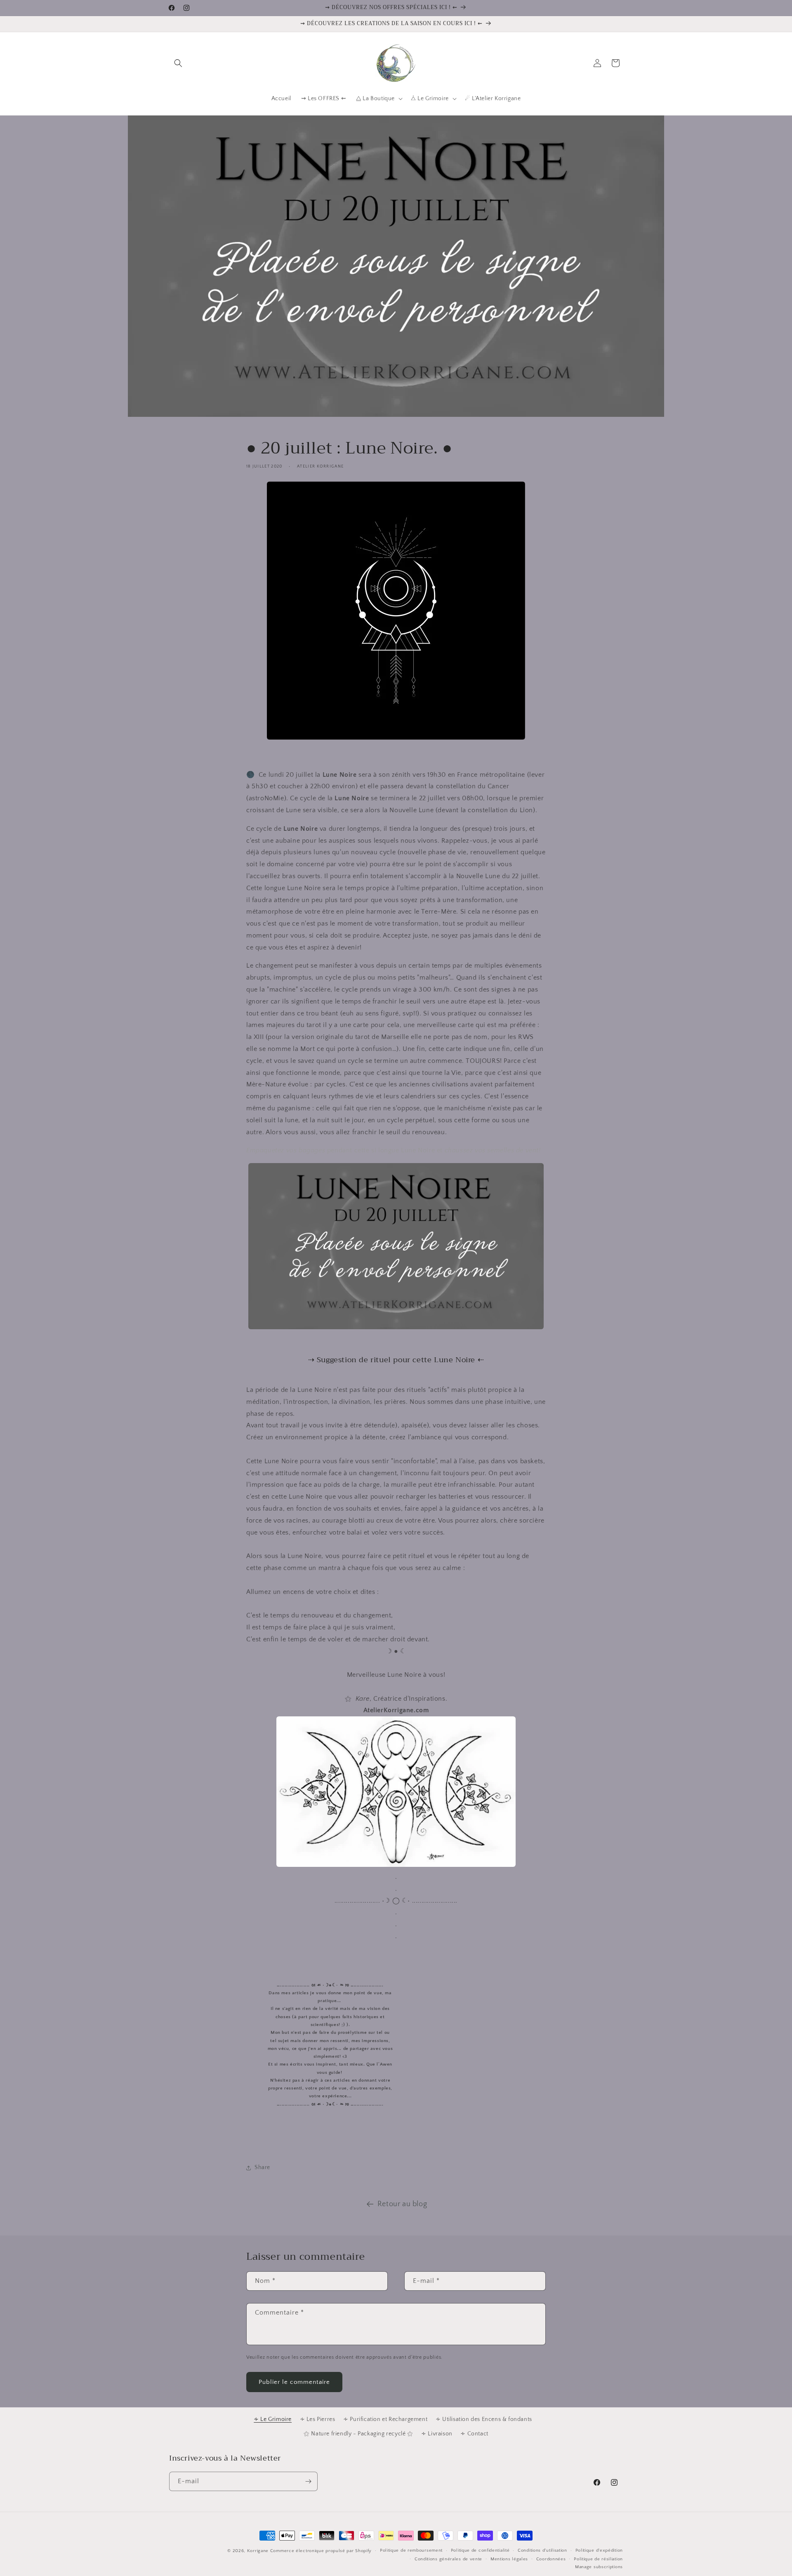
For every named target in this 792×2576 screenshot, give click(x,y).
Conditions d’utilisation (542, 2550)
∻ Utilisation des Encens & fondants (484, 2419)
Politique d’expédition (599, 2550)
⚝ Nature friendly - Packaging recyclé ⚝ (358, 2434)
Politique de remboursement (411, 2550)
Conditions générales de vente (448, 2559)
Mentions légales (509, 2559)
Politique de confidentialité (480, 2550)
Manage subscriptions (599, 2567)
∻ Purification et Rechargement (385, 2419)
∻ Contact (474, 2434)
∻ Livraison (437, 2434)
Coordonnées (551, 2559)
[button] (178, 63)
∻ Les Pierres (318, 2419)
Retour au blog (402, 2204)
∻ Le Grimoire (273, 2419)
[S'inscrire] (308, 2481)
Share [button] (262, 2167)
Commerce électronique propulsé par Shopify (321, 2551)
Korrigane (258, 2551)
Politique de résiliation (598, 2559)
